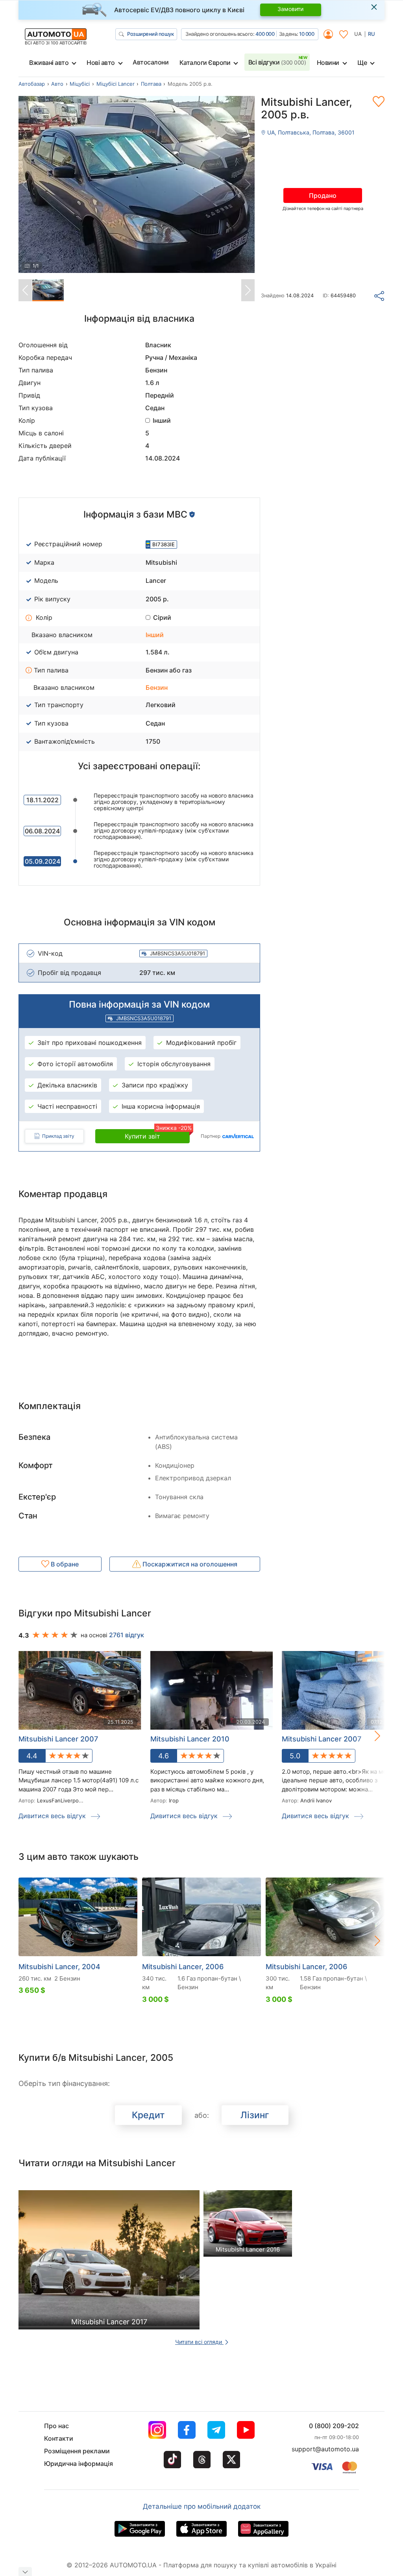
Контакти (59, 2438)
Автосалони (151, 62)
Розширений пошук (150, 34)
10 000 (307, 34)
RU (372, 34)
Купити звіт (157, 1135)
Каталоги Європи (205, 63)
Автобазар (32, 84)
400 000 (265, 34)
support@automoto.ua (325, 2449)
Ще (362, 63)
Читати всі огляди (199, 2342)
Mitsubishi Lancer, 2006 (183, 1967)
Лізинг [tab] (255, 2115)
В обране (64, 1564)
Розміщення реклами (77, 2451)
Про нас (56, 2426)
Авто (57, 84)
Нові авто (101, 63)
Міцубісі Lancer (116, 84)
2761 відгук (127, 1635)
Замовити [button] (290, 9)
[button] (369, 1736)
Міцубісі (80, 84)
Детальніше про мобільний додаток (202, 2506)
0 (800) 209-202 (334, 2426)
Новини (328, 63)
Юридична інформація (79, 2464)
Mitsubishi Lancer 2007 (58, 1739)
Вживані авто (49, 63)
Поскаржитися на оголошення (189, 1564)
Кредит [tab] (148, 2115)
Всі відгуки (277, 62)
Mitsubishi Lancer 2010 (190, 1739)
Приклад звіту (58, 1136)
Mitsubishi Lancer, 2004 (59, 1967)
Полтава (151, 84)
